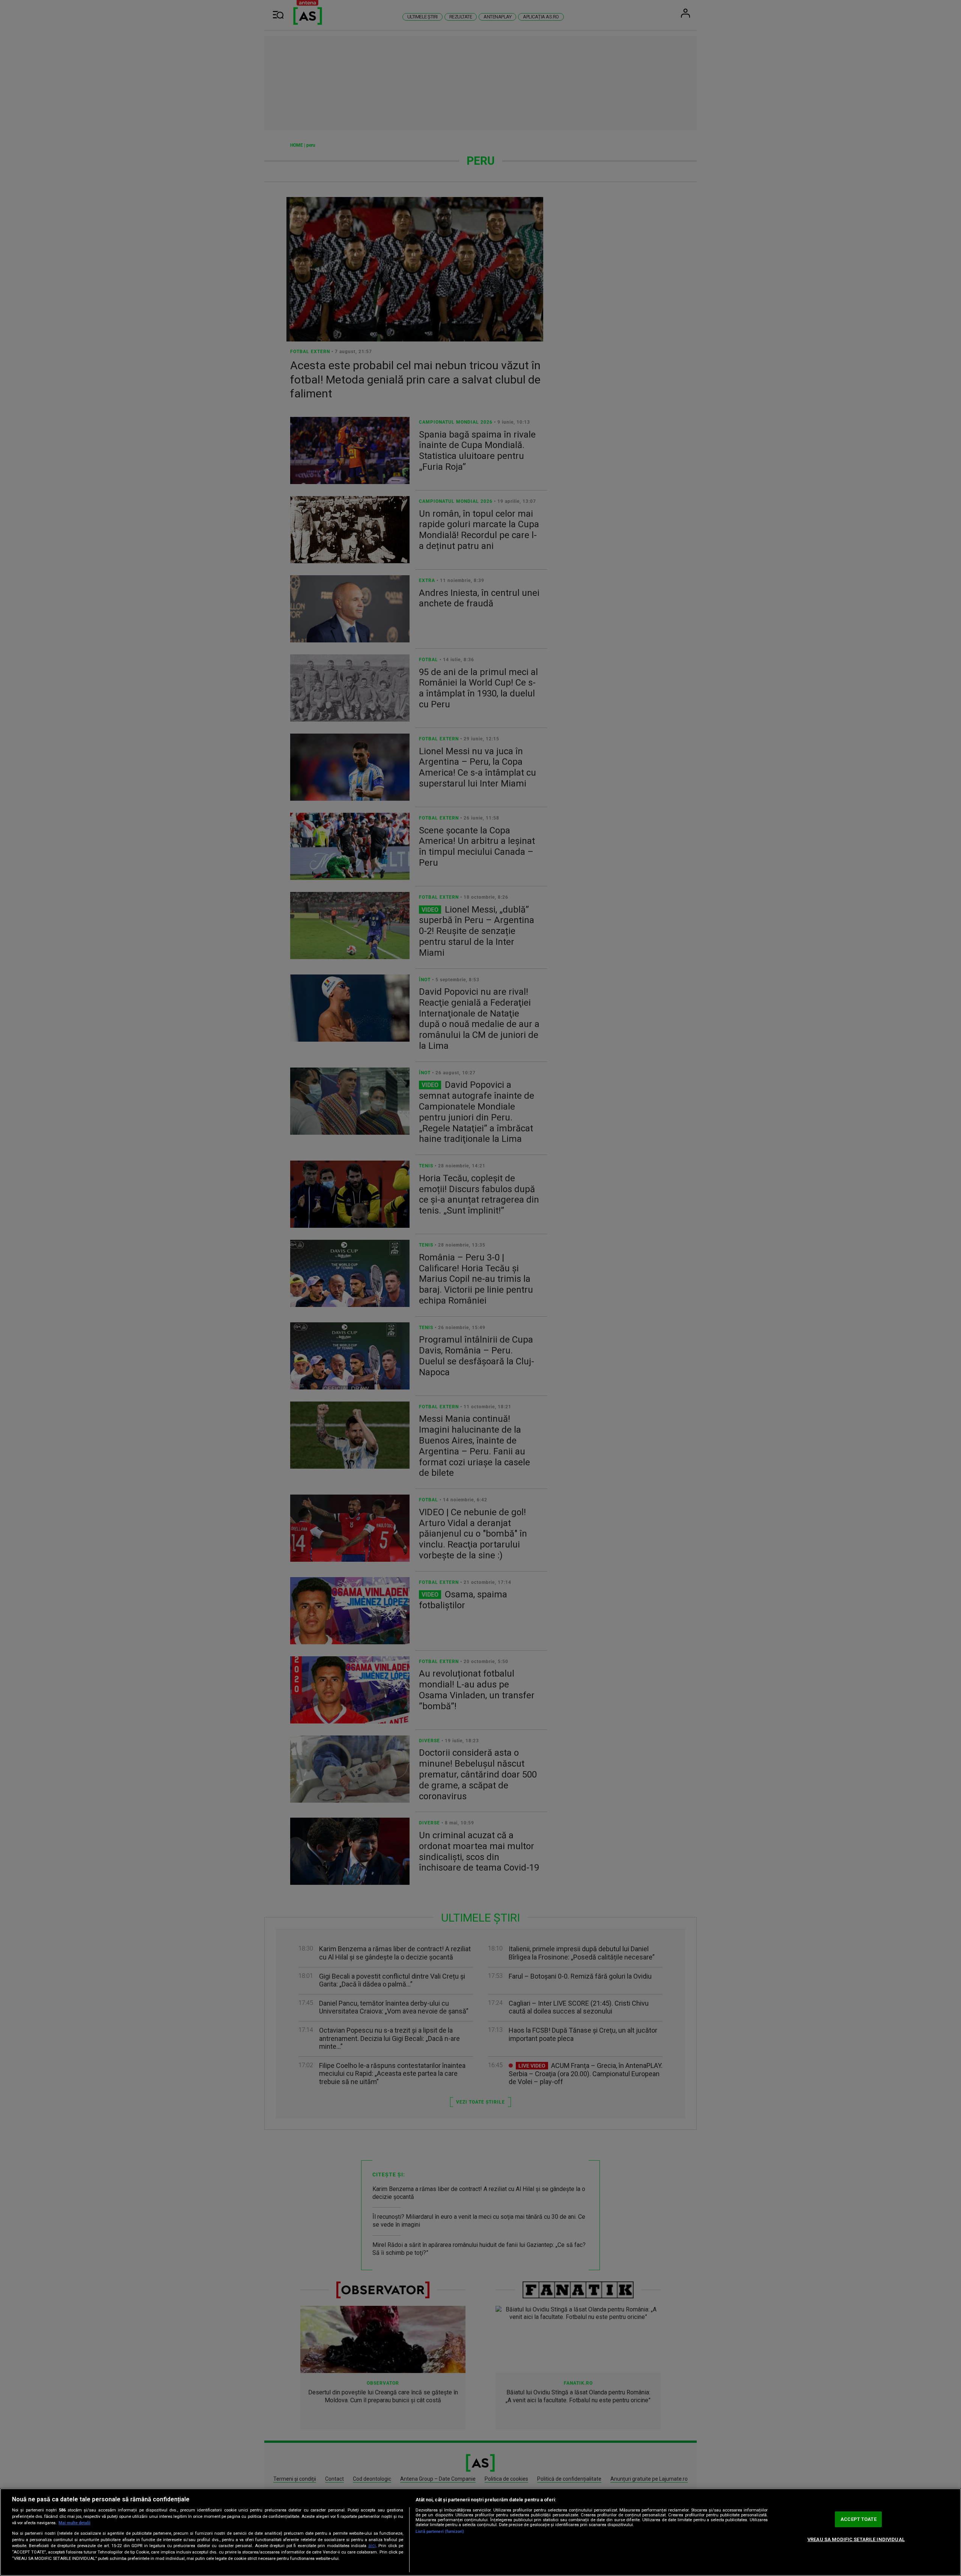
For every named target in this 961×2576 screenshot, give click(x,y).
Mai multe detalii (75, 2523)
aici (372, 2546)
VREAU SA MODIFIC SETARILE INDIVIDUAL (856, 2539)
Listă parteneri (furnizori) (440, 2532)
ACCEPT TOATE (859, 2519)
